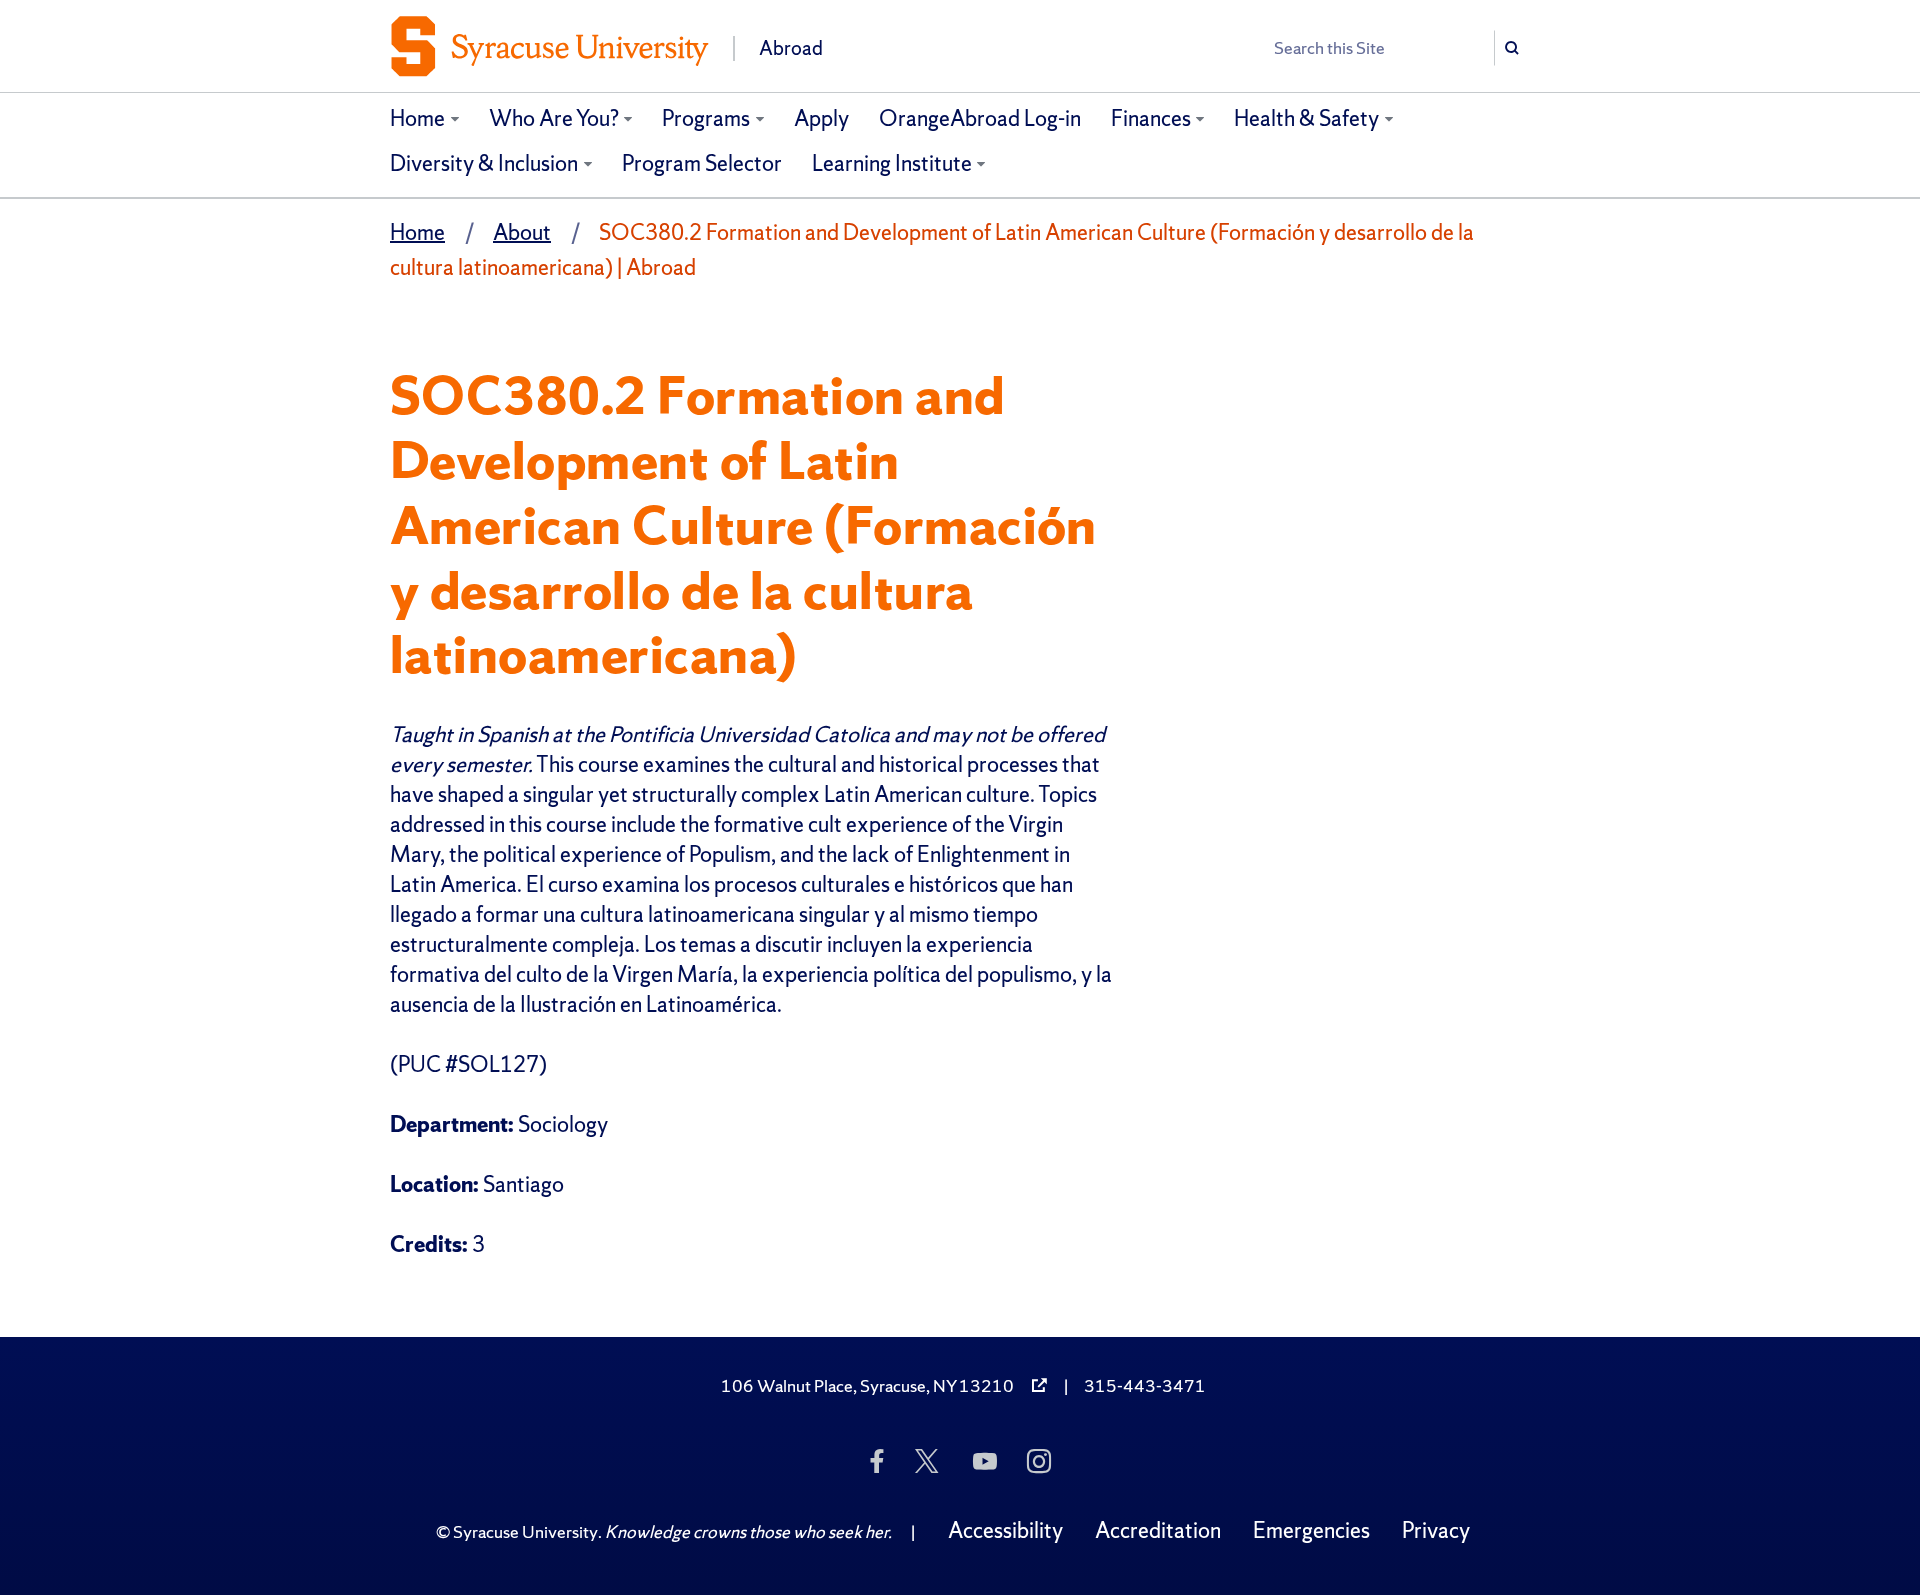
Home (417, 118)
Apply (821, 118)
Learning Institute (892, 163)
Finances (1151, 118)
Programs (706, 118)
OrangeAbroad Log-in (980, 118)
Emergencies (1311, 1530)
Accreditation (1158, 1530)
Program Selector (702, 163)
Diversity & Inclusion (484, 163)
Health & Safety (1306, 118)
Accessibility (1005, 1530)
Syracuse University (525, 1531)
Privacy (1436, 1530)
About (522, 232)
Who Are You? (554, 118)
